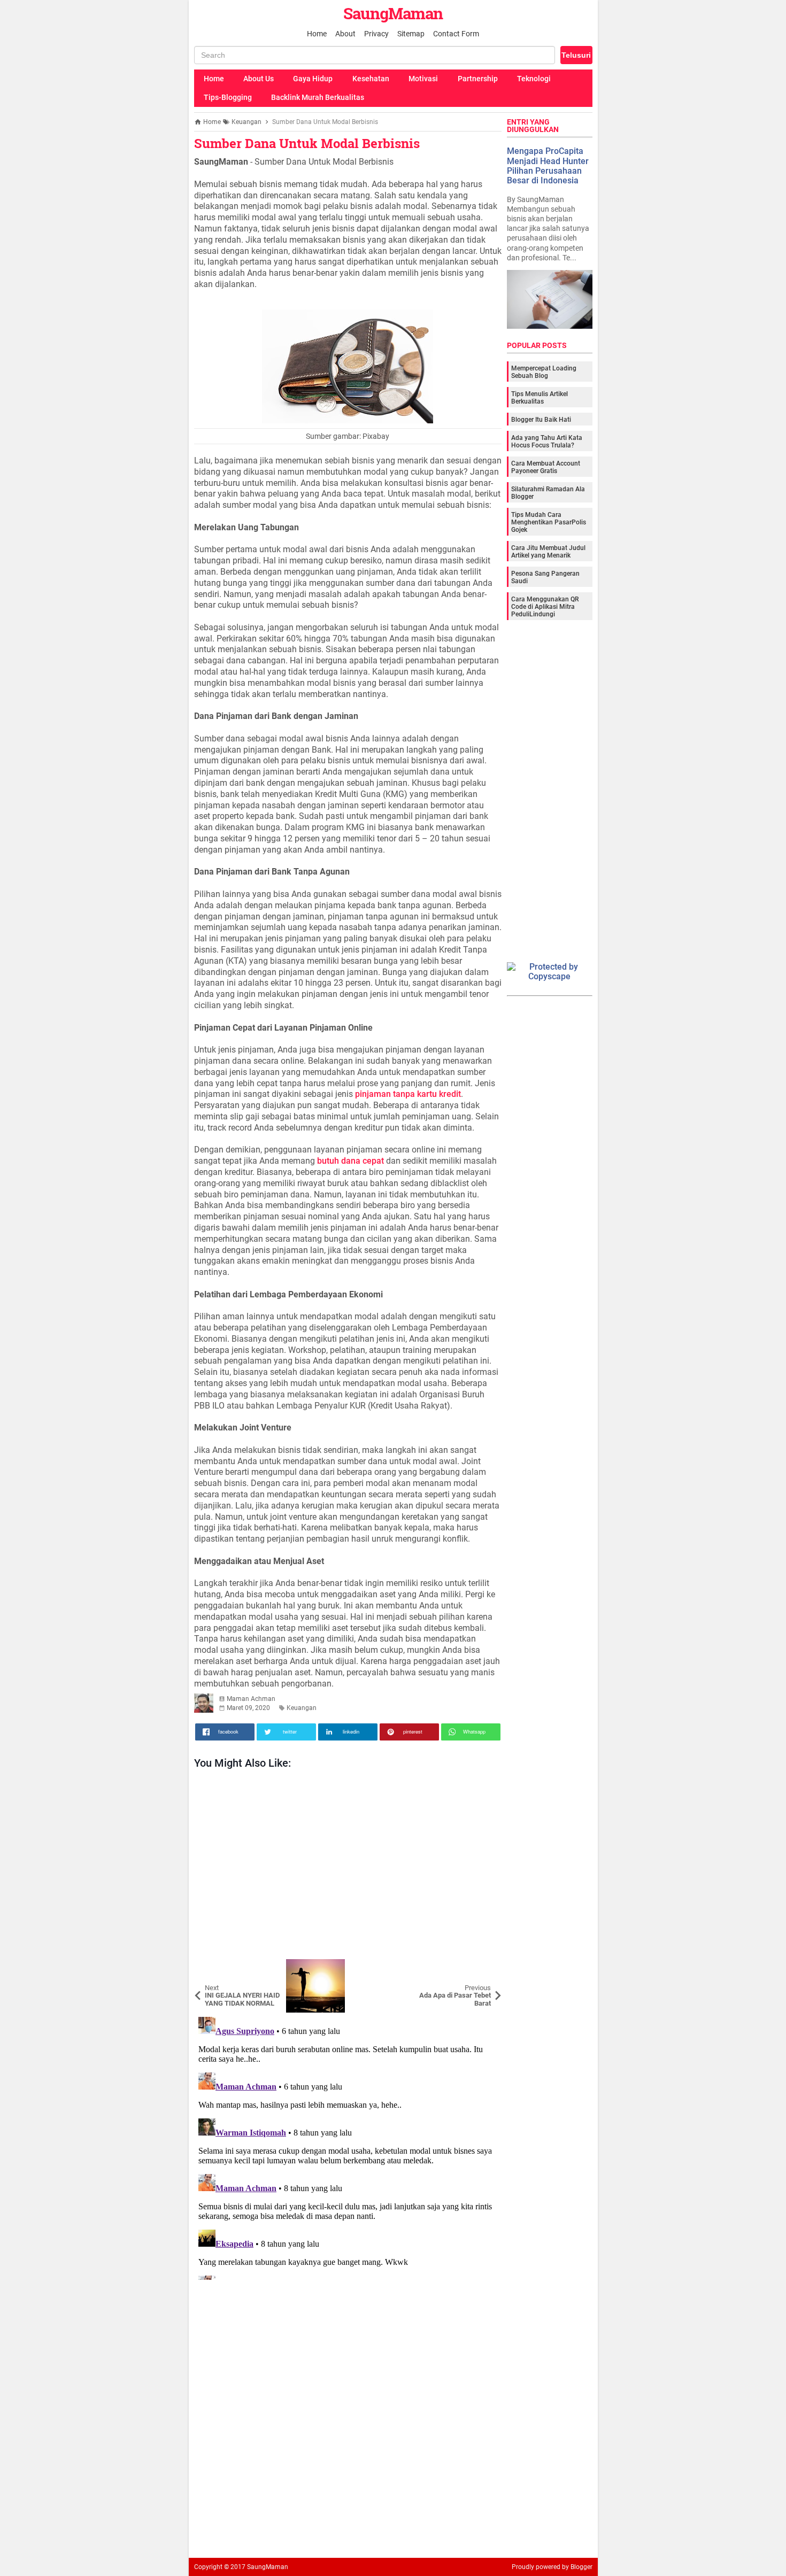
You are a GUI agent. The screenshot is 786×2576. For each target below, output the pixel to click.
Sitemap (411, 34)
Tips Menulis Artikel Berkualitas (540, 398)
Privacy (376, 34)
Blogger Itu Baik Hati (541, 420)
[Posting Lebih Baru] (210, 1967)
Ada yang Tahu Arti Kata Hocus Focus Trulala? (547, 442)
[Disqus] (348, 2146)
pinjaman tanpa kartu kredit (408, 1094)
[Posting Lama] (486, 1967)
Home (317, 34)
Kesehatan (371, 79)
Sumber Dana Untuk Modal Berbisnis (307, 143)
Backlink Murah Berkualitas (318, 97)
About (345, 34)
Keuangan (302, 1708)
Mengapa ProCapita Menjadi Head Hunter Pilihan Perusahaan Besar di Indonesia (548, 166)
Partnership (478, 79)
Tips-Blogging (228, 97)
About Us (259, 79)
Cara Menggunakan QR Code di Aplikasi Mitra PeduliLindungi (545, 607)
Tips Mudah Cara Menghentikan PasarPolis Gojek (549, 522)
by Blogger (577, 2567)
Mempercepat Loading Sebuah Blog (544, 372)
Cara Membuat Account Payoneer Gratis (546, 467)
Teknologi (534, 79)
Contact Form (456, 34)
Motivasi (423, 79)
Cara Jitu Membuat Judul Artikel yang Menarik (548, 552)
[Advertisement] (348, 1867)
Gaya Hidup (313, 79)
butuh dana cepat (350, 1161)
